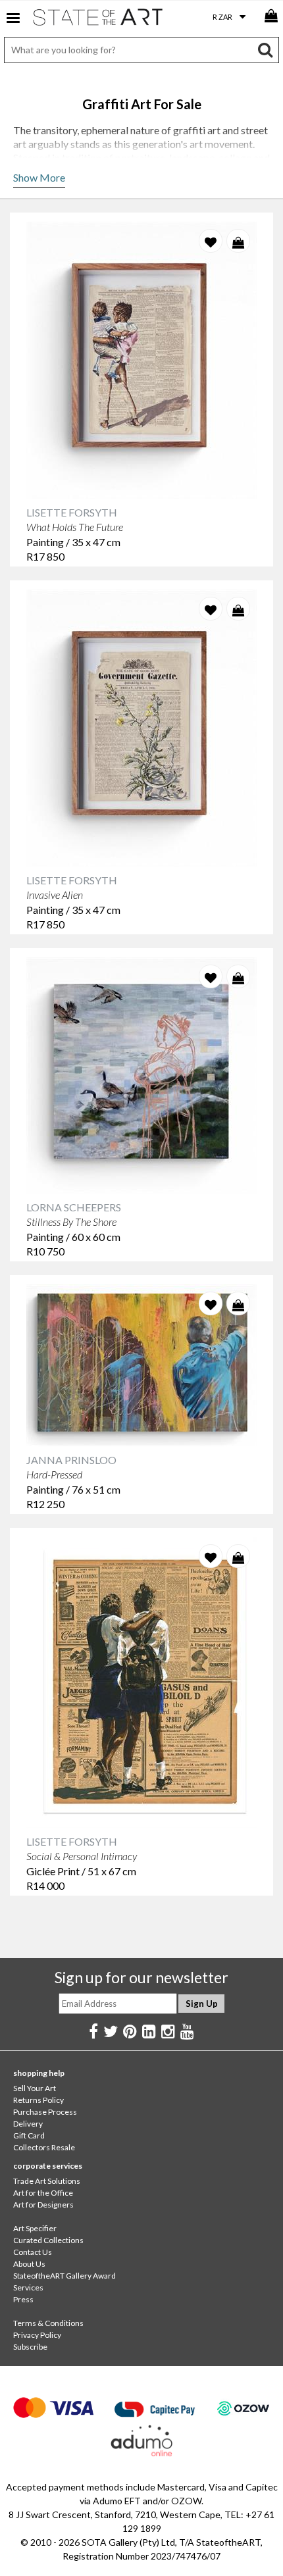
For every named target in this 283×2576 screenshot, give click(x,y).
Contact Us (33, 2252)
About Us (29, 2264)
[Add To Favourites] (211, 241)
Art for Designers (43, 2205)
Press (23, 2299)
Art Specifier (35, 2228)
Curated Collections (48, 2240)
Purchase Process (45, 2112)
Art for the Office (43, 2193)
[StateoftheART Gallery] (99, 20)
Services (28, 2287)
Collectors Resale (44, 2147)
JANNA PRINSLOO (71, 1460)
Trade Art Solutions (47, 2181)
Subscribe (30, 2347)
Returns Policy (39, 2100)
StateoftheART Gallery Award (64, 2276)
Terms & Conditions (48, 2323)
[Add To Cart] (238, 241)
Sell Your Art (35, 2088)
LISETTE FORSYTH (72, 512)
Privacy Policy (37, 2335)
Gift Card (29, 2135)
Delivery (28, 2124)
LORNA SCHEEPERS (74, 1207)
